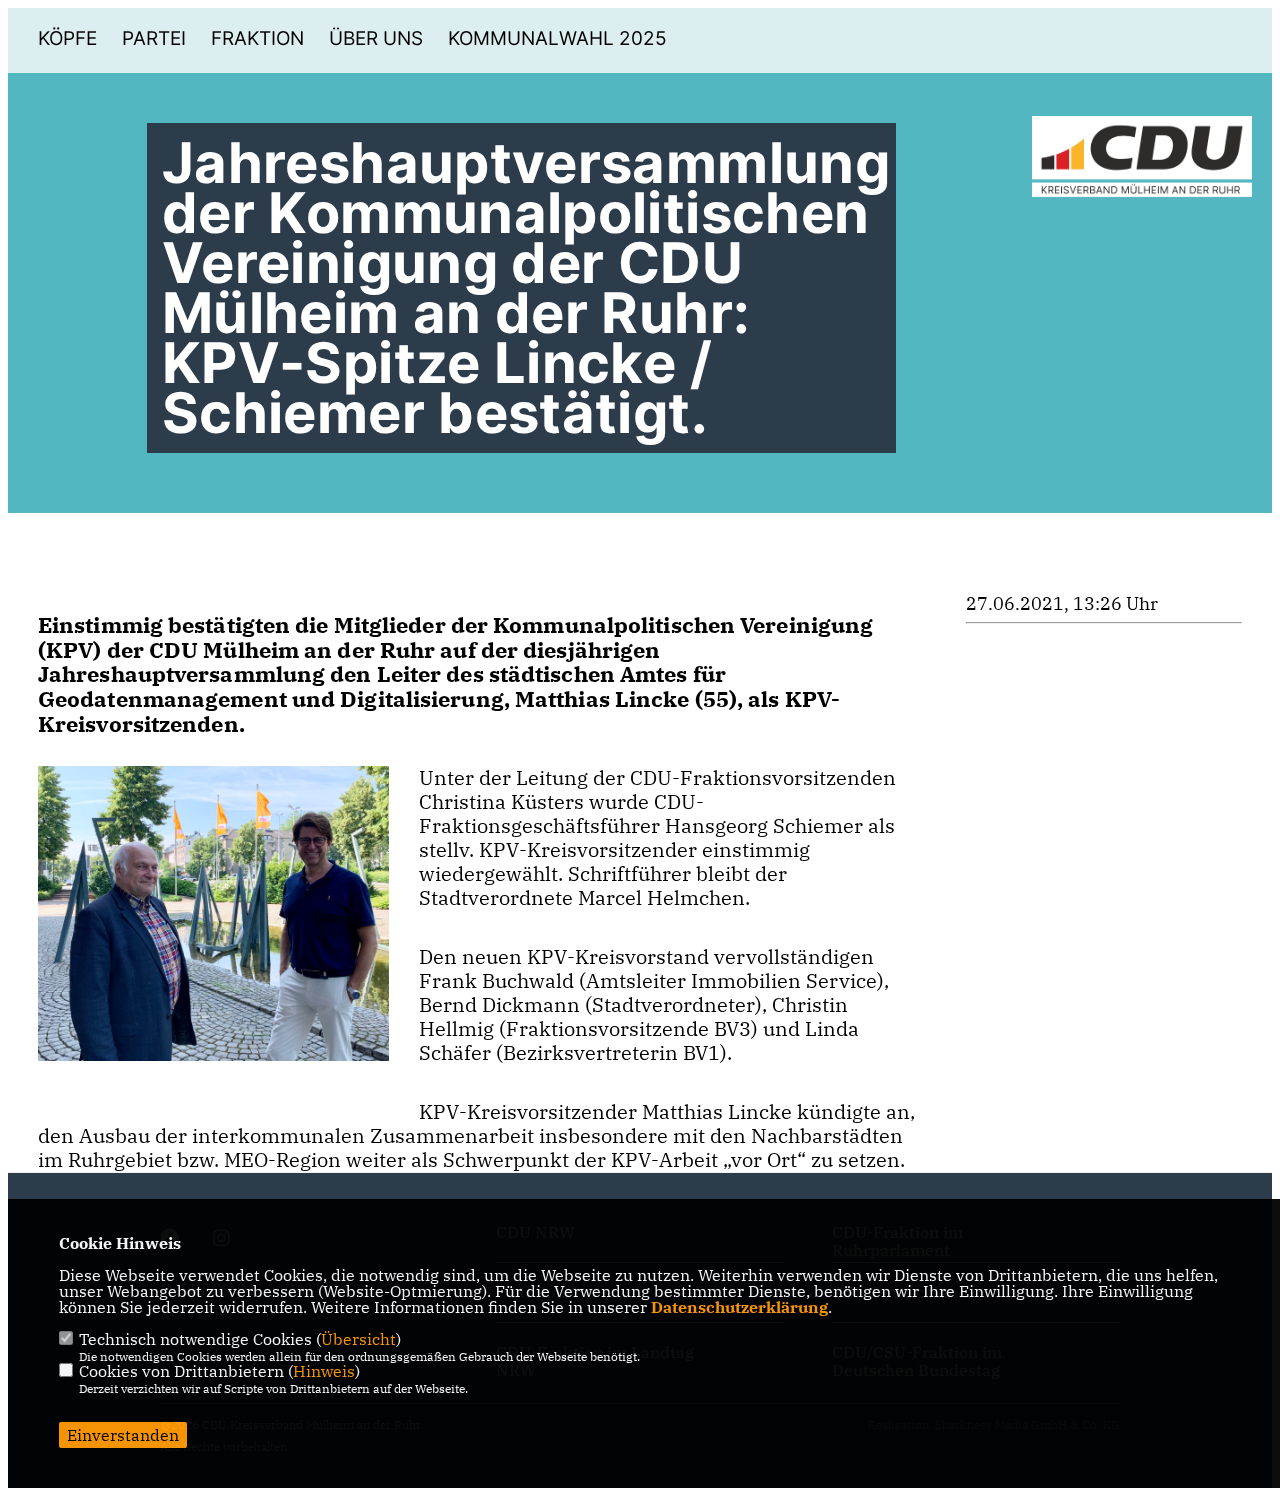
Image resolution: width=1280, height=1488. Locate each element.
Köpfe (67, 38)
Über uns (376, 38)
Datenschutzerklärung (739, 1307)
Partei (154, 38)
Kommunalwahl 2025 (557, 38)
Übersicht (358, 1339)
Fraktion (257, 38)
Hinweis (324, 1371)
